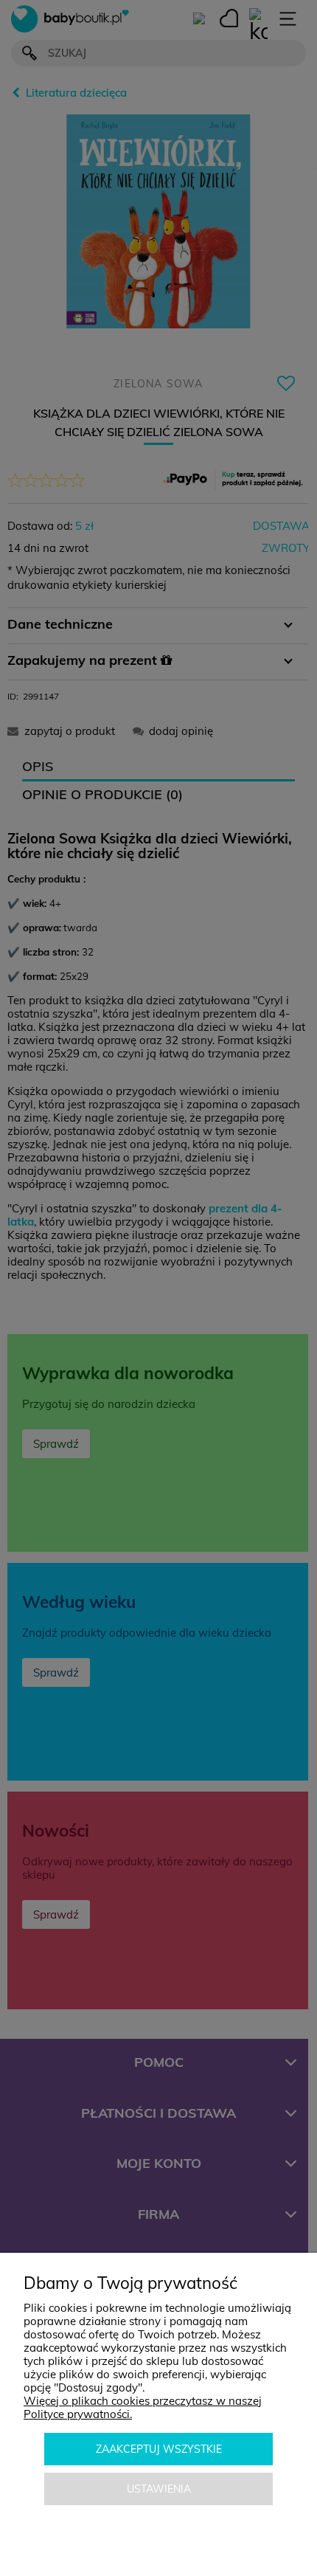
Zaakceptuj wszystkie (159, 2449)
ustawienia (159, 2489)
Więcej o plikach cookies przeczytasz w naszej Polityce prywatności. (143, 2407)
